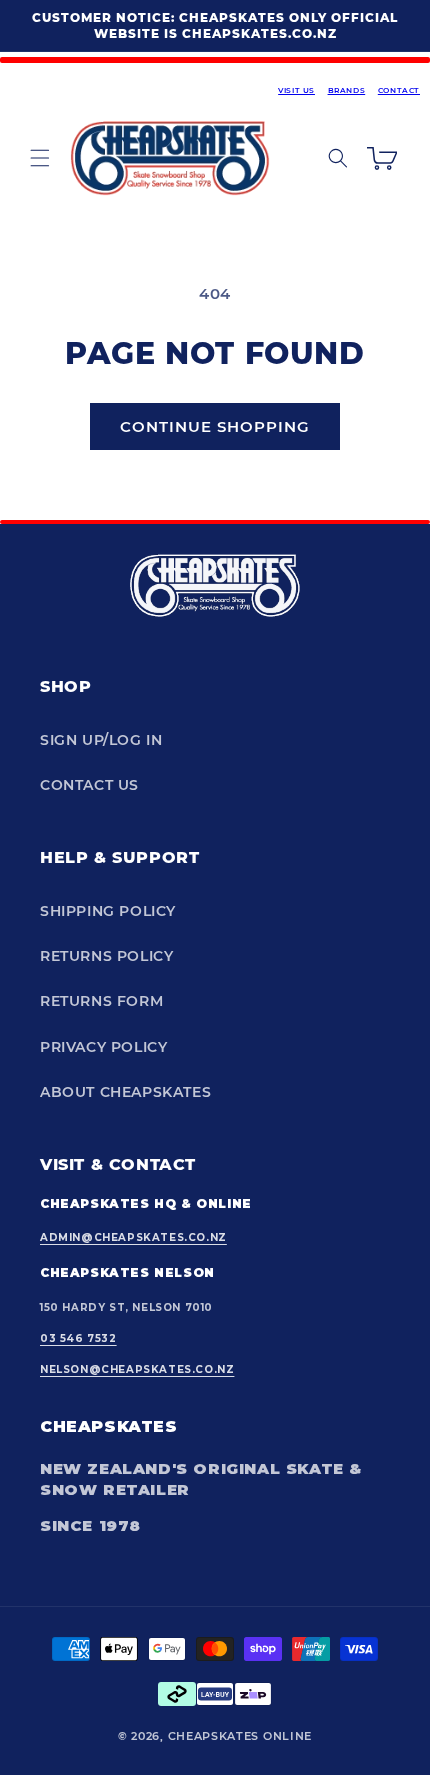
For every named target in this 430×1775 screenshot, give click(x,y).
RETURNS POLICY (106, 956)
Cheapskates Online (240, 1736)
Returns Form (101, 1001)
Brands (347, 90)
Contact (399, 90)
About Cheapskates (125, 1092)
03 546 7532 (78, 1338)
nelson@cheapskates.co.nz (137, 1369)
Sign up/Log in (101, 740)
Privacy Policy (103, 1047)
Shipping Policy (108, 911)
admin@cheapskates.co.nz (133, 1237)
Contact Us (89, 785)
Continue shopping (215, 426)
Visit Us (296, 90)
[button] (40, 158)
